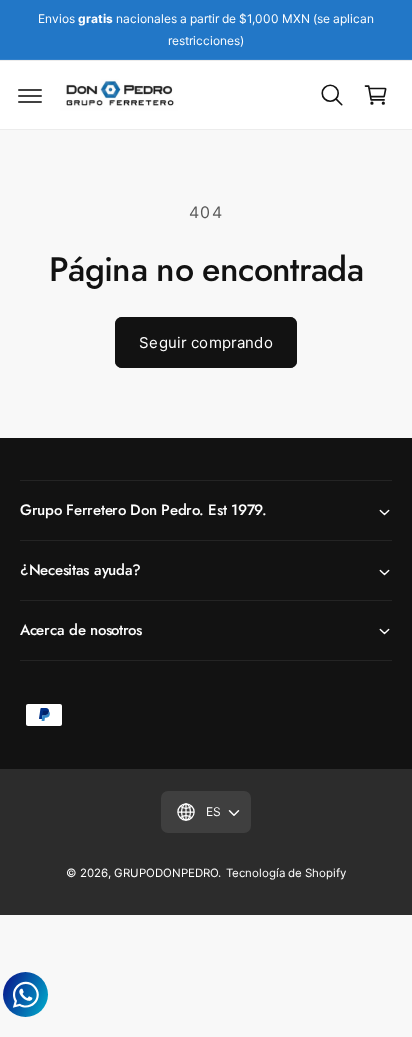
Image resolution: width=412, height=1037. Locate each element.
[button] (30, 95)
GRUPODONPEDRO (166, 873)
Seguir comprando (205, 342)
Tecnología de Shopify (286, 873)
